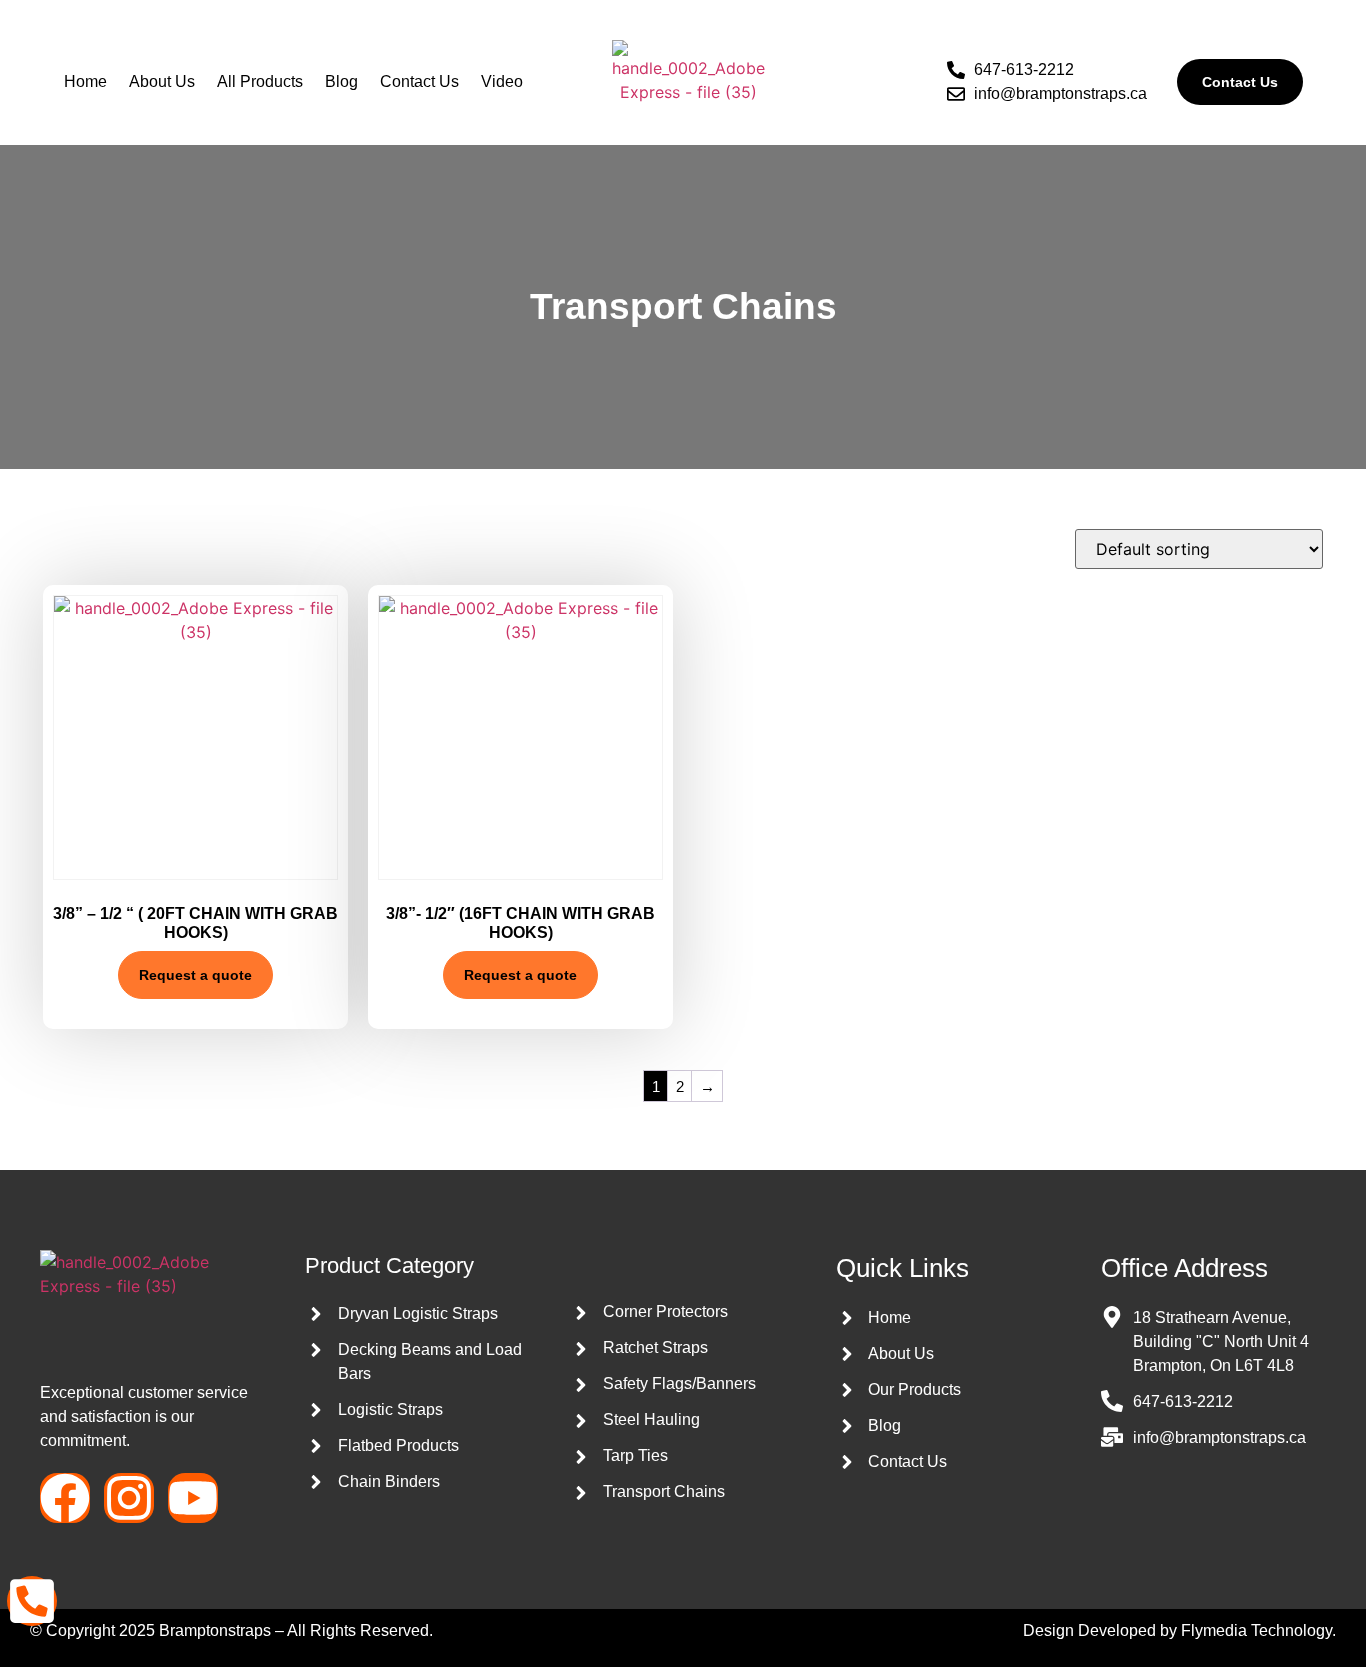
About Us (162, 81)
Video (502, 81)
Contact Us (419, 81)
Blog (341, 81)
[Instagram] (129, 1498)
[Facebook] (65, 1498)
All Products (260, 81)
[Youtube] (193, 1498)
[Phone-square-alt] (32, 1601)
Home (85, 81)
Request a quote (195, 975)
